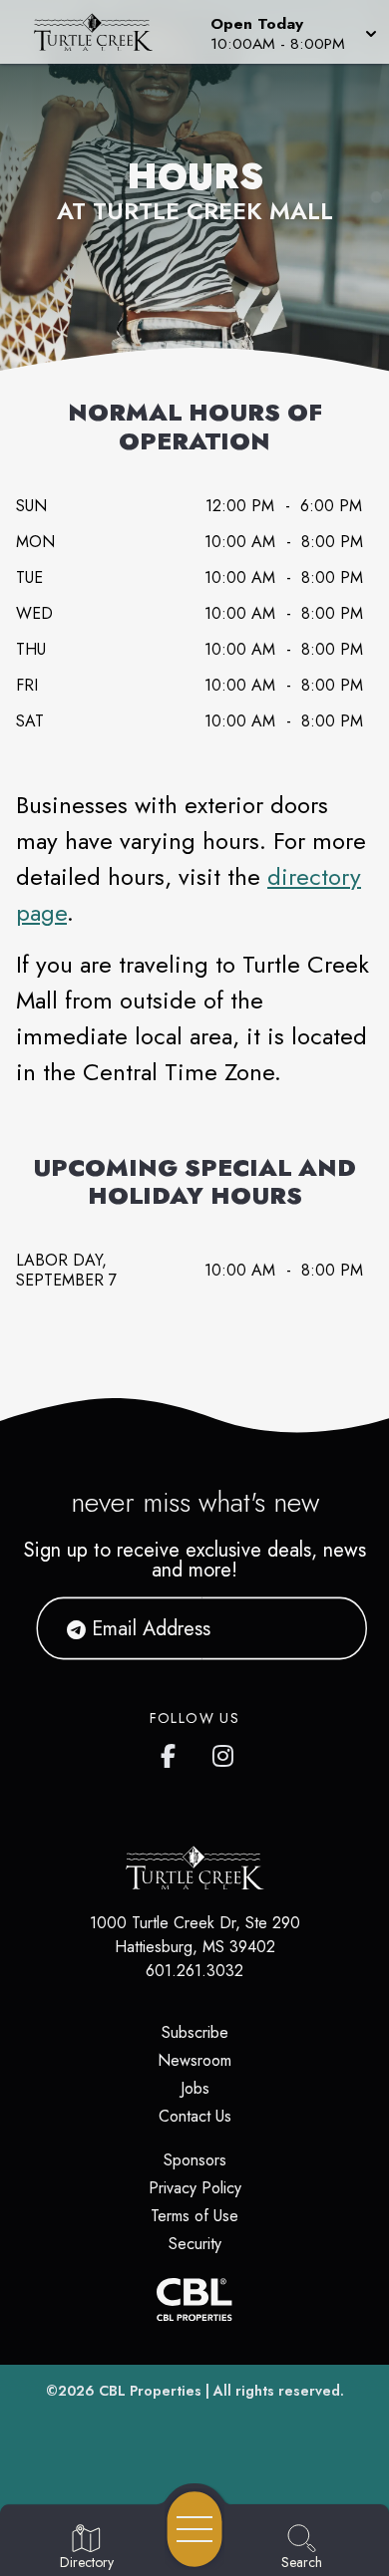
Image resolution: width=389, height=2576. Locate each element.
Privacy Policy (195, 2188)
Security (195, 2244)
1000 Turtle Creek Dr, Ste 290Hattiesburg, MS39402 (195, 1935)
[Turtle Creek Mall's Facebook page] (173, 1752)
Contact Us (195, 2116)
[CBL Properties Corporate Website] (194, 2299)
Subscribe (195, 2032)
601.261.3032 (194, 1971)
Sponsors (195, 2160)
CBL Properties (150, 2391)
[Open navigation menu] (194, 2529)
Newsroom (194, 2060)
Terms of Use (194, 2216)
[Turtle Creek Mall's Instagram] (224, 1752)
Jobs (195, 2088)
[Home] (101, 32)
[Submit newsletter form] (327, 1628)
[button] (292, 32)
